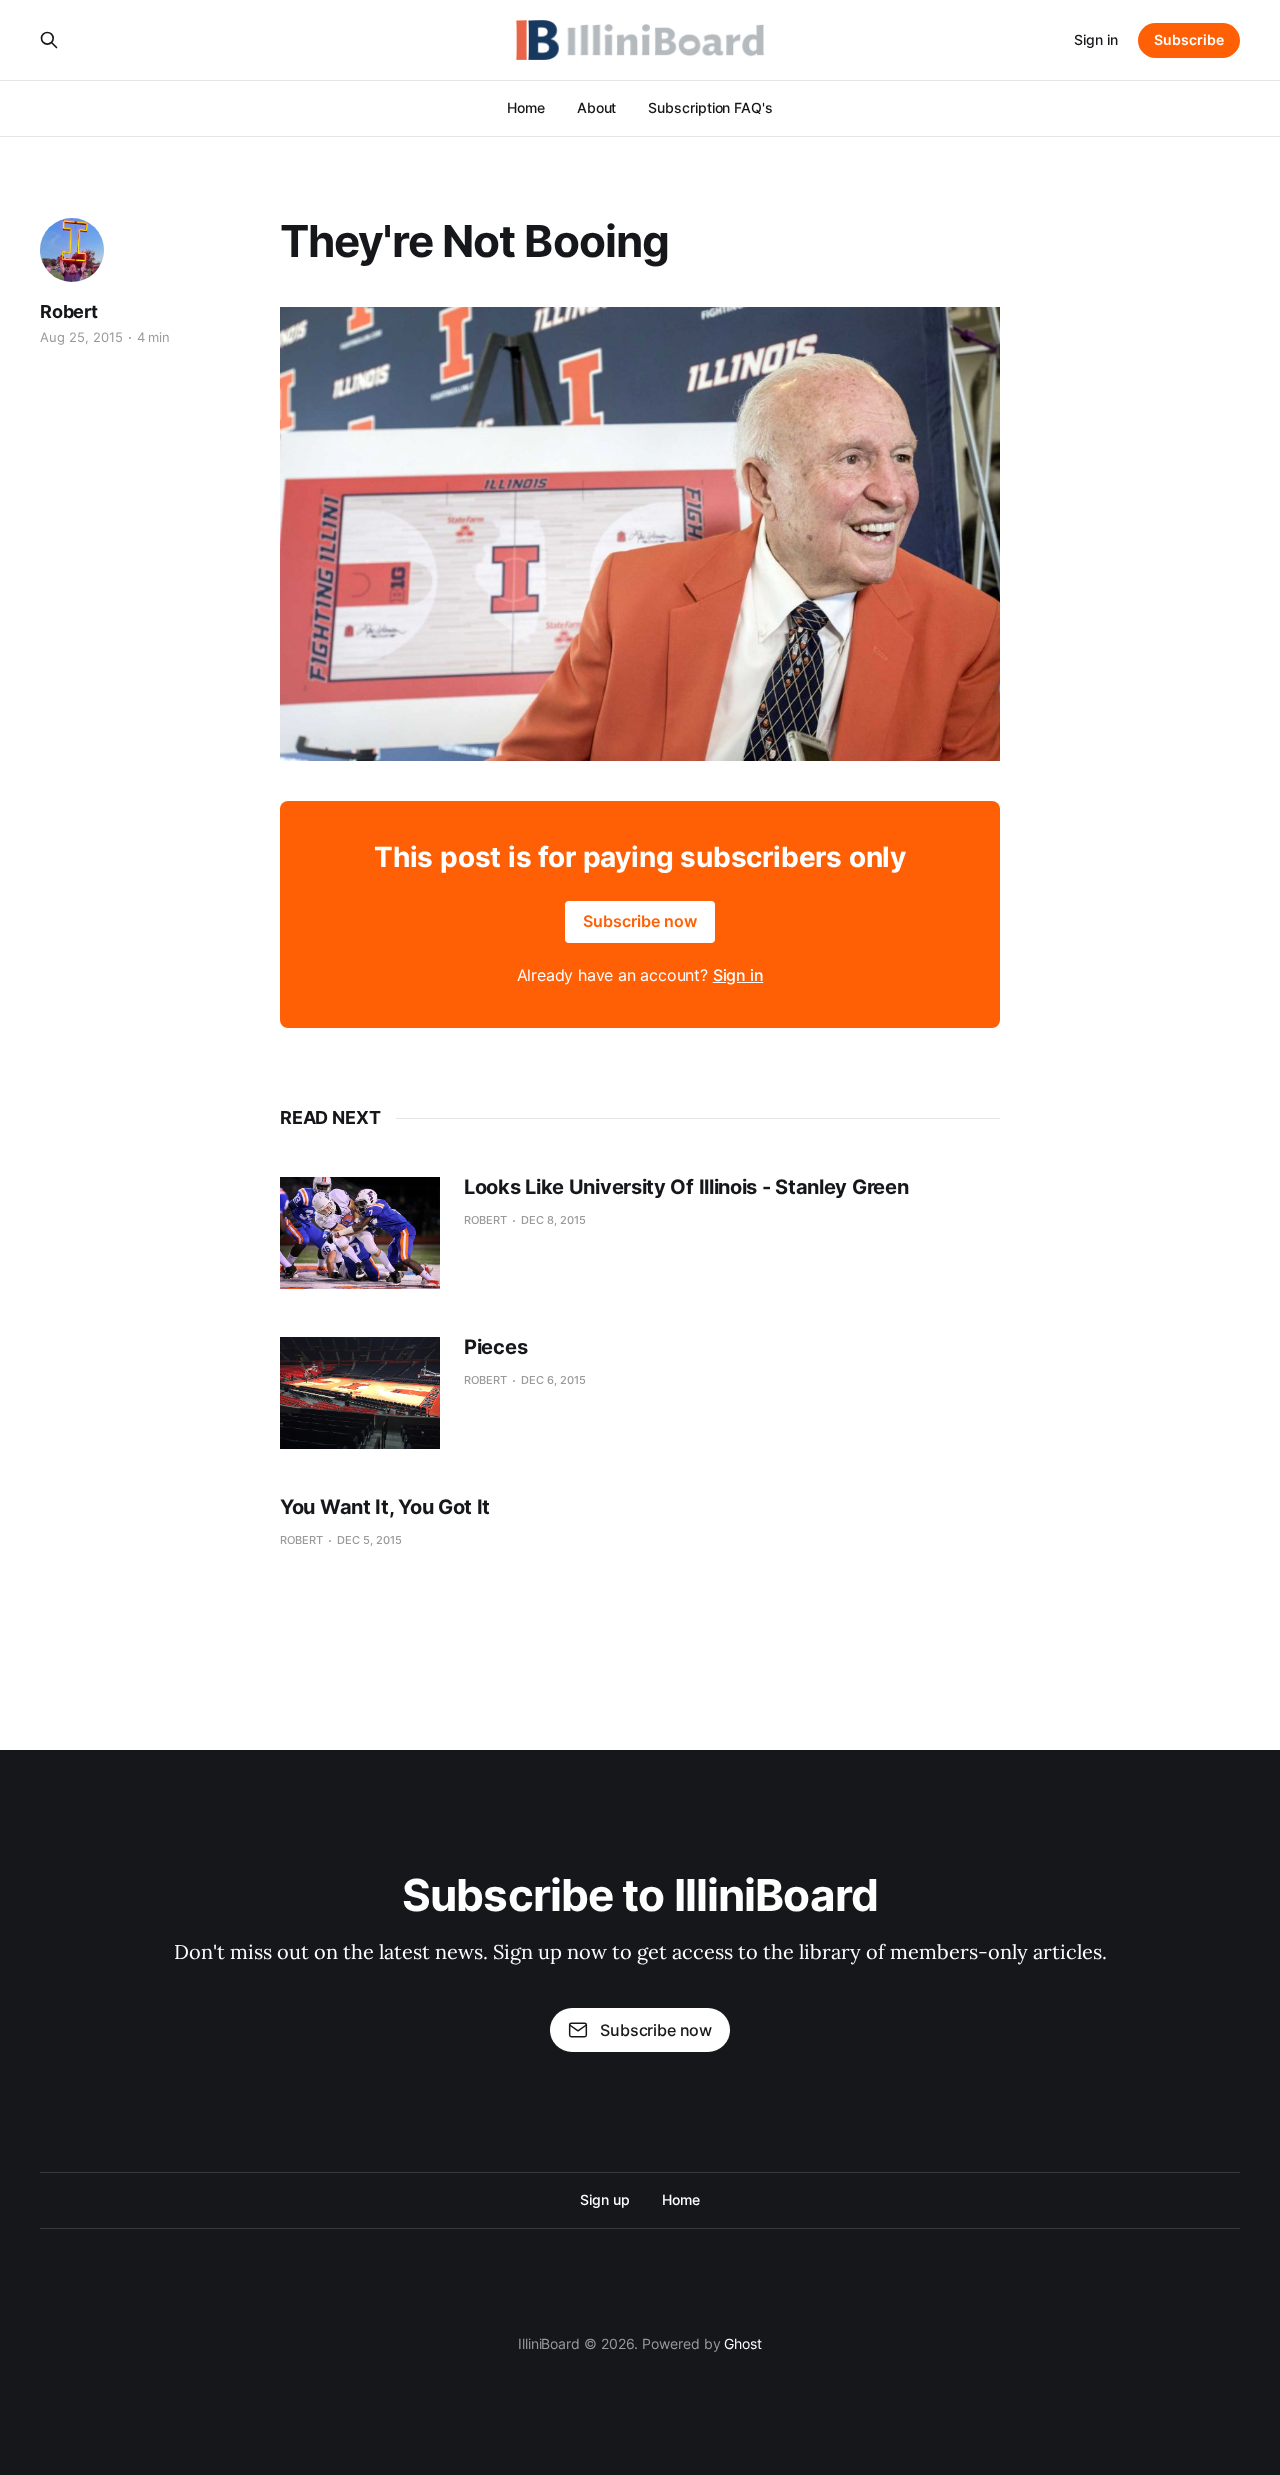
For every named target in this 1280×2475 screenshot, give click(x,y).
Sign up (604, 2199)
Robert (69, 311)
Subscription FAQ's (710, 107)
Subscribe (1189, 39)
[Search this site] (49, 40)
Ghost (743, 2343)
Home (526, 107)
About (597, 107)
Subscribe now (640, 921)
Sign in (1096, 39)
